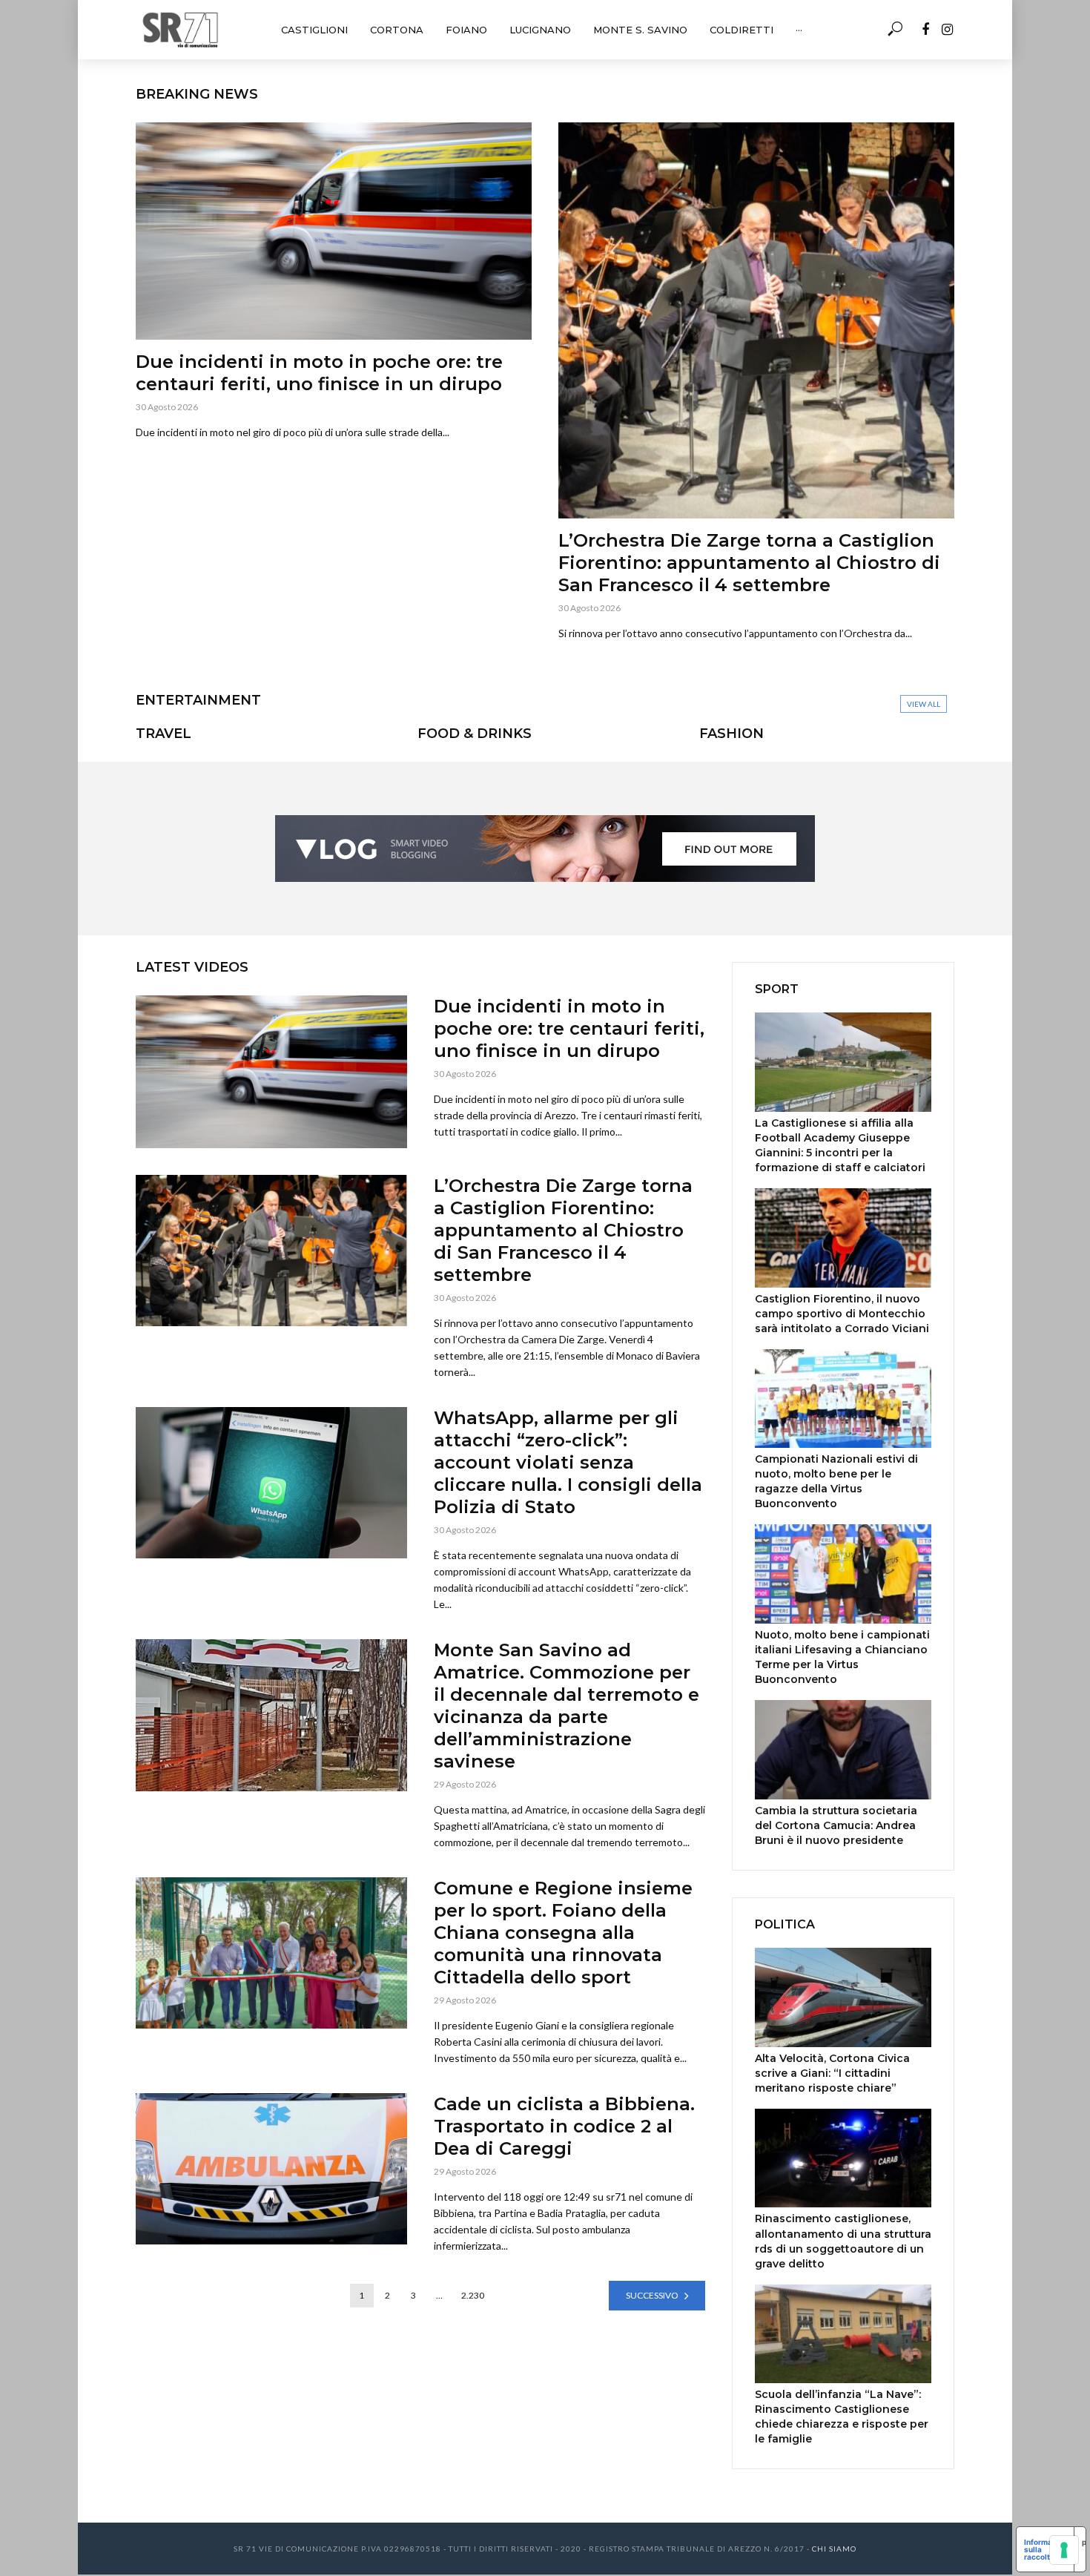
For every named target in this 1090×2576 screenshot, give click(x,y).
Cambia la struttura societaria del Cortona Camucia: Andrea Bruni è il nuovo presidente (836, 1825)
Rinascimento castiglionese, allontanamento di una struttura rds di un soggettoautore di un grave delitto (843, 2241)
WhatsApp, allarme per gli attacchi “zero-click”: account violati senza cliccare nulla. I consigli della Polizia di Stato (568, 1462)
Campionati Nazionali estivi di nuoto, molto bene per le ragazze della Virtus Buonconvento (836, 1481)
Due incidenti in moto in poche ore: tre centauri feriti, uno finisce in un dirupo (319, 373)
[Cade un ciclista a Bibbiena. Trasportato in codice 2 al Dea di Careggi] (271, 2169)
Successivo (652, 2295)
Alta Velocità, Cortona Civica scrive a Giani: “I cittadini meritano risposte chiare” (832, 2073)
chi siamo (834, 2549)
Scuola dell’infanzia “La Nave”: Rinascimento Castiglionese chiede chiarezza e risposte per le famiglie (842, 2417)
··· (799, 30)
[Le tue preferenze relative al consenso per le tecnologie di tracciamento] (1064, 2550)
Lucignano (540, 30)
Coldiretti (741, 30)
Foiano (466, 30)
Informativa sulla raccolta (1045, 2549)
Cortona (397, 30)
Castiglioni (314, 30)
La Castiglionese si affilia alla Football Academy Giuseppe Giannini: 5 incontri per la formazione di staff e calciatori (840, 1145)
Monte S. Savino (640, 30)
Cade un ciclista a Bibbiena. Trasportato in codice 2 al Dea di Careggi (564, 2126)
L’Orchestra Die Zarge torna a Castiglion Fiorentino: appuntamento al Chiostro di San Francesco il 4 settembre (749, 563)
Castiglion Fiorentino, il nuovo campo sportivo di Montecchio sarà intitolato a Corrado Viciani (842, 1314)
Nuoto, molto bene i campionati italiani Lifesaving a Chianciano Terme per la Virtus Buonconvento (842, 1657)
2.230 (473, 2295)
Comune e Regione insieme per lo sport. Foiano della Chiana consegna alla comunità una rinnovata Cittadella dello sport (563, 1933)
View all (924, 704)
